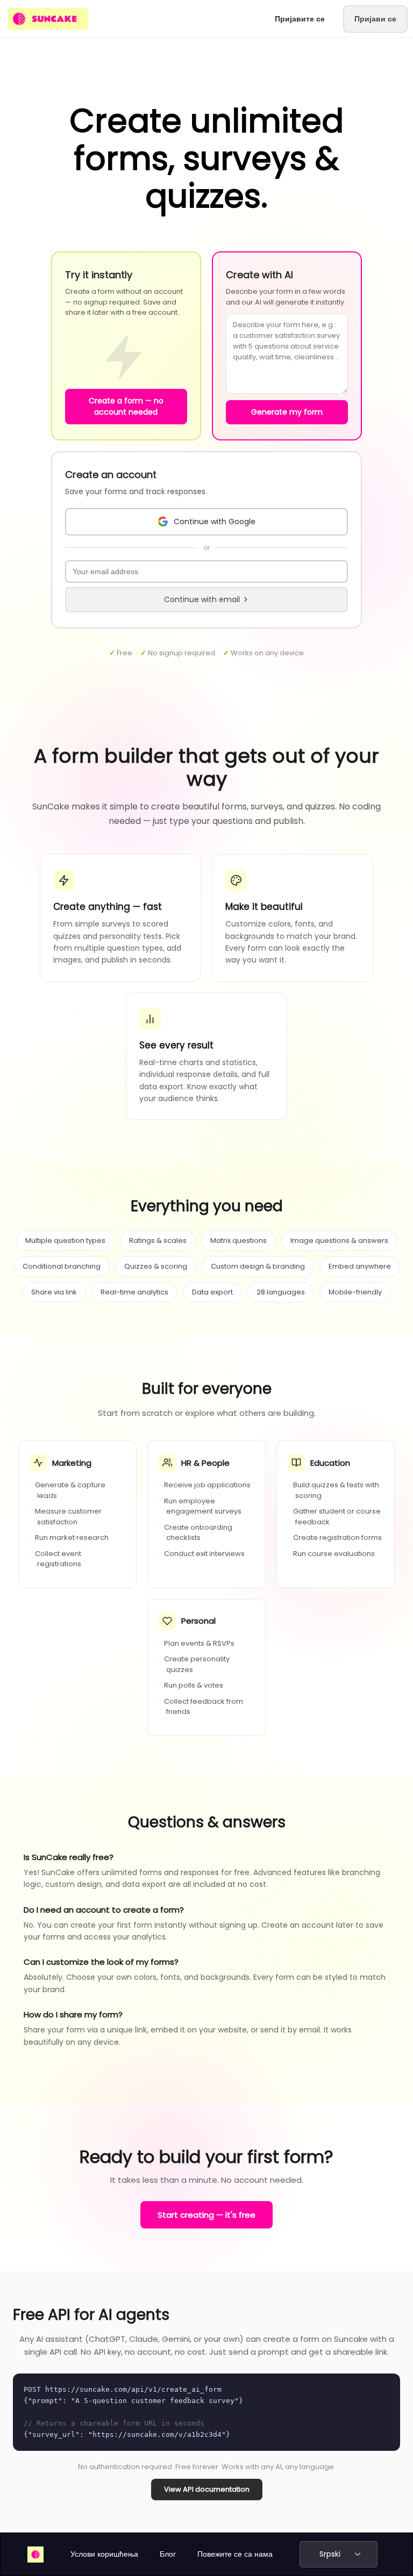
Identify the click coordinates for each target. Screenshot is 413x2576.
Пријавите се (300, 19)
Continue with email (202, 599)
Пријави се (375, 19)
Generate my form (287, 412)
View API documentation (207, 2489)
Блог (168, 2554)
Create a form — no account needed (126, 406)
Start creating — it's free (206, 2215)
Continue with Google (215, 522)
